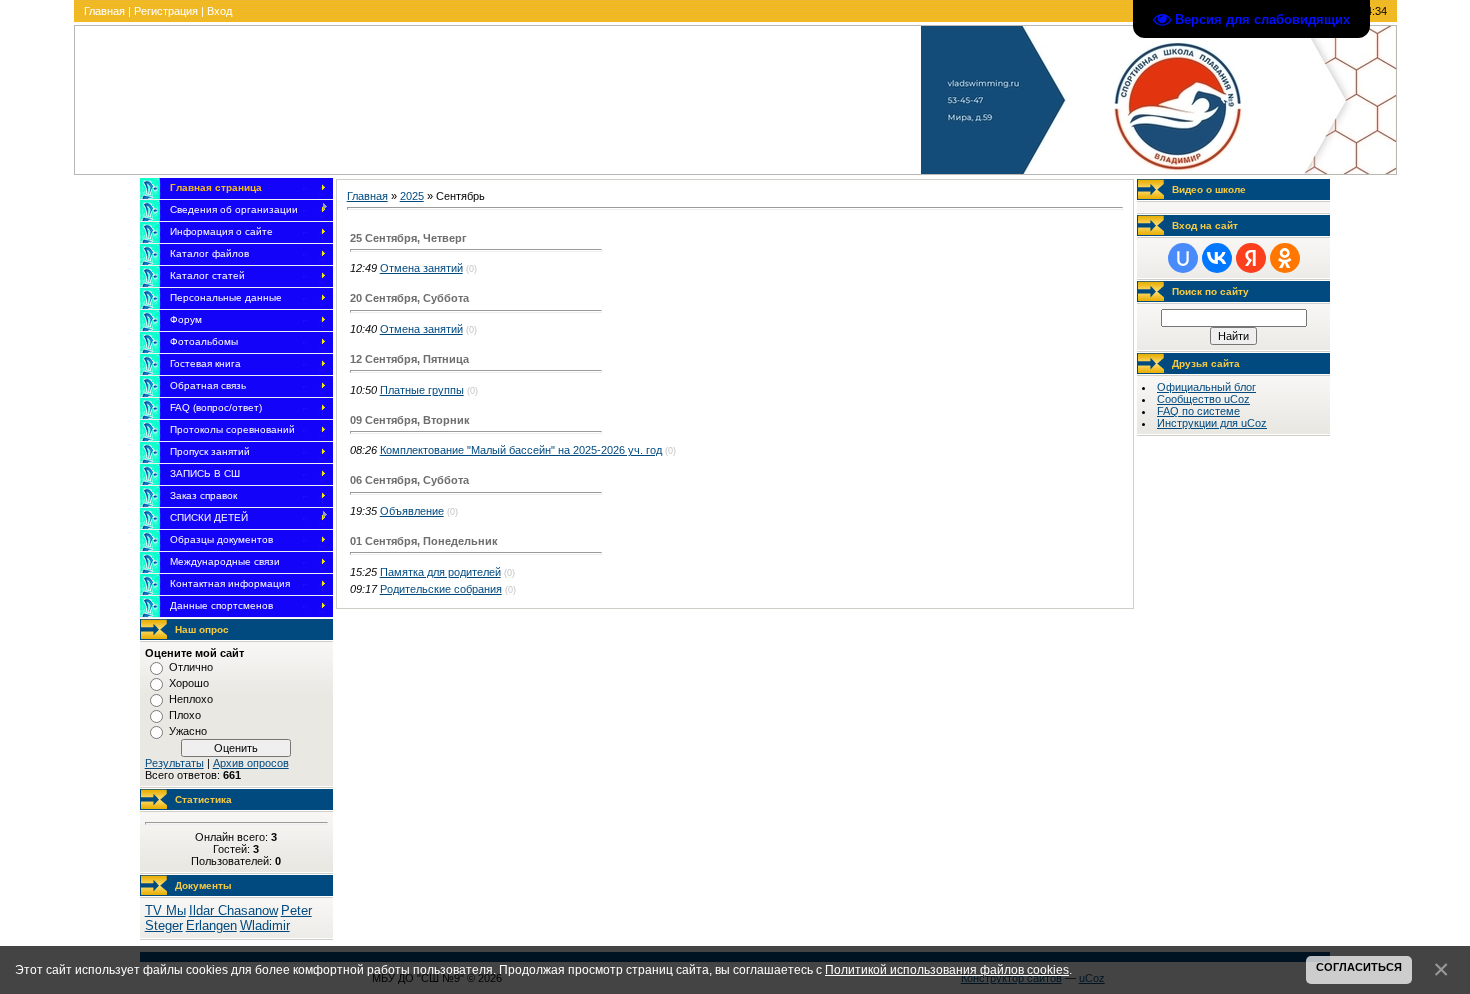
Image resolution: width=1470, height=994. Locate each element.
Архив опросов (251, 763)
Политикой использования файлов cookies (947, 969)
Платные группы (422, 390)
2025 (412, 196)
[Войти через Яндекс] (1251, 258)
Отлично (191, 667)
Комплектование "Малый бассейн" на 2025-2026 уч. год (521, 450)
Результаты (174, 763)
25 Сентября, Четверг (408, 238)
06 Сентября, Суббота (409, 480)
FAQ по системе (1198, 411)
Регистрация (166, 11)
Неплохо (191, 699)
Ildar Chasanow (233, 910)
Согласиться (1359, 967)
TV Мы (165, 910)
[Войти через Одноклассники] (1285, 258)
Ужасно (188, 731)
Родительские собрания (441, 589)
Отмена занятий (421, 268)
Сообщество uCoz (1203, 399)
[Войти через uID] (1183, 258)
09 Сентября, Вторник (410, 420)
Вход (219, 11)
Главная (104, 11)
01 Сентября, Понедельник (424, 541)
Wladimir (265, 925)
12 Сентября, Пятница (409, 359)
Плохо (185, 715)
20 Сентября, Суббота (409, 298)
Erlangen (211, 925)
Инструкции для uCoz (1212, 423)
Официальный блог (1206, 387)
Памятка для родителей (440, 572)
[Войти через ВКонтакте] (1217, 258)
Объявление (412, 511)
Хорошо (189, 683)
